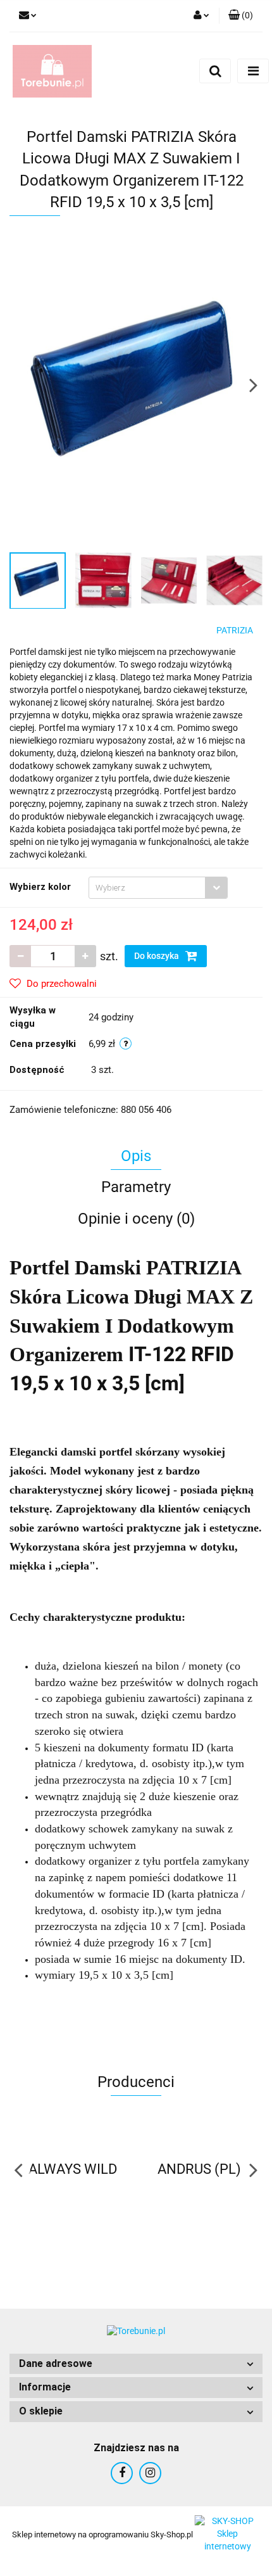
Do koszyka (158, 956)
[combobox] (158, 888)
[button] (136, 2364)
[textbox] (147, 888)
